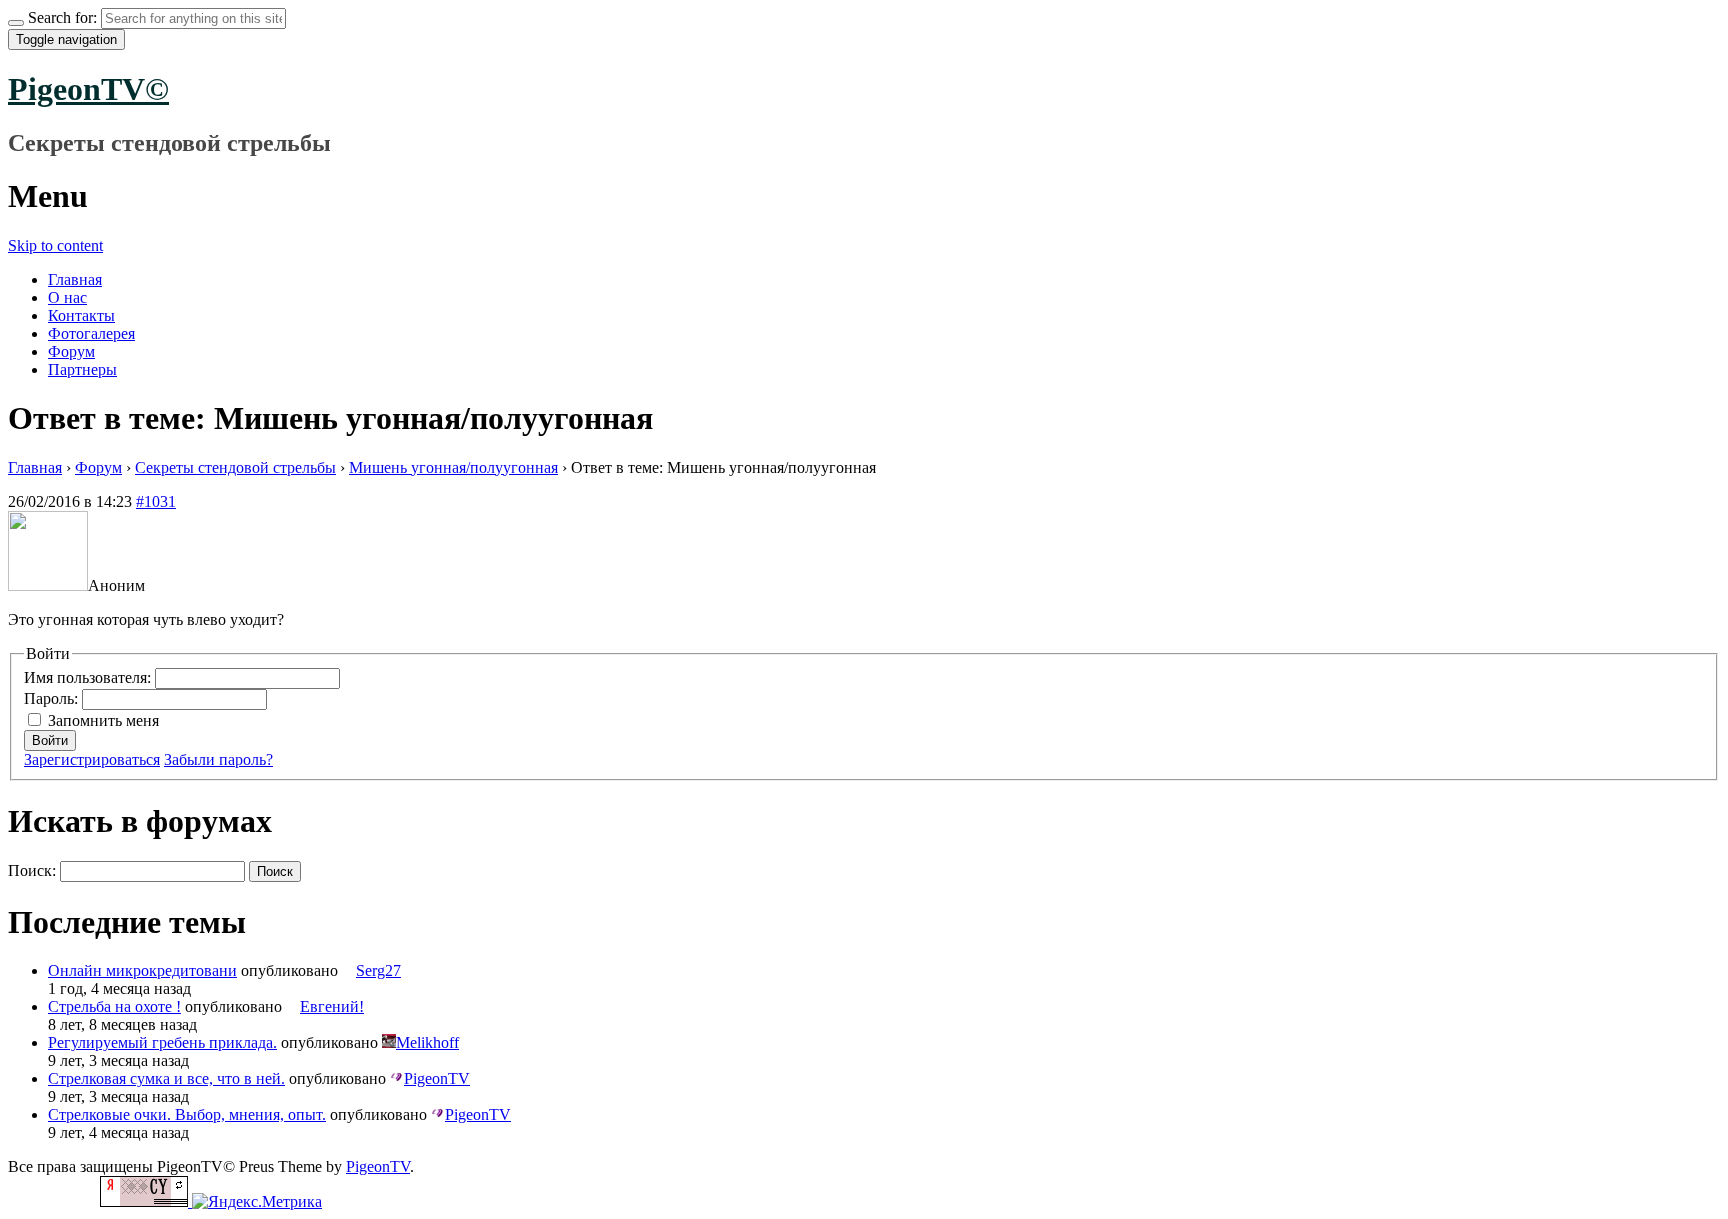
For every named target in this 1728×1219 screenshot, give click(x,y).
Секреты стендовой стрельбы (235, 467)
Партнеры (82, 369)
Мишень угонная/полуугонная (453, 467)
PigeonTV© (88, 89)
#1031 (156, 501)
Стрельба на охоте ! (114, 1006)
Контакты (81, 315)
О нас (67, 297)
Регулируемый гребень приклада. (162, 1042)
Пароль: (53, 698)
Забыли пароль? (218, 759)
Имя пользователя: (89, 677)
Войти (50, 740)
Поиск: (32, 870)
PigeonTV (378, 1166)
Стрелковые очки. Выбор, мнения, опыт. (187, 1114)
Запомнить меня (103, 720)
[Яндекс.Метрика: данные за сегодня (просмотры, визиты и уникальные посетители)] (257, 1202)
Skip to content (55, 245)
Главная (75, 279)
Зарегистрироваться (92, 759)
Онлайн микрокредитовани (142, 970)
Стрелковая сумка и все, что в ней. (166, 1078)
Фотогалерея (91, 333)
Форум (71, 351)
